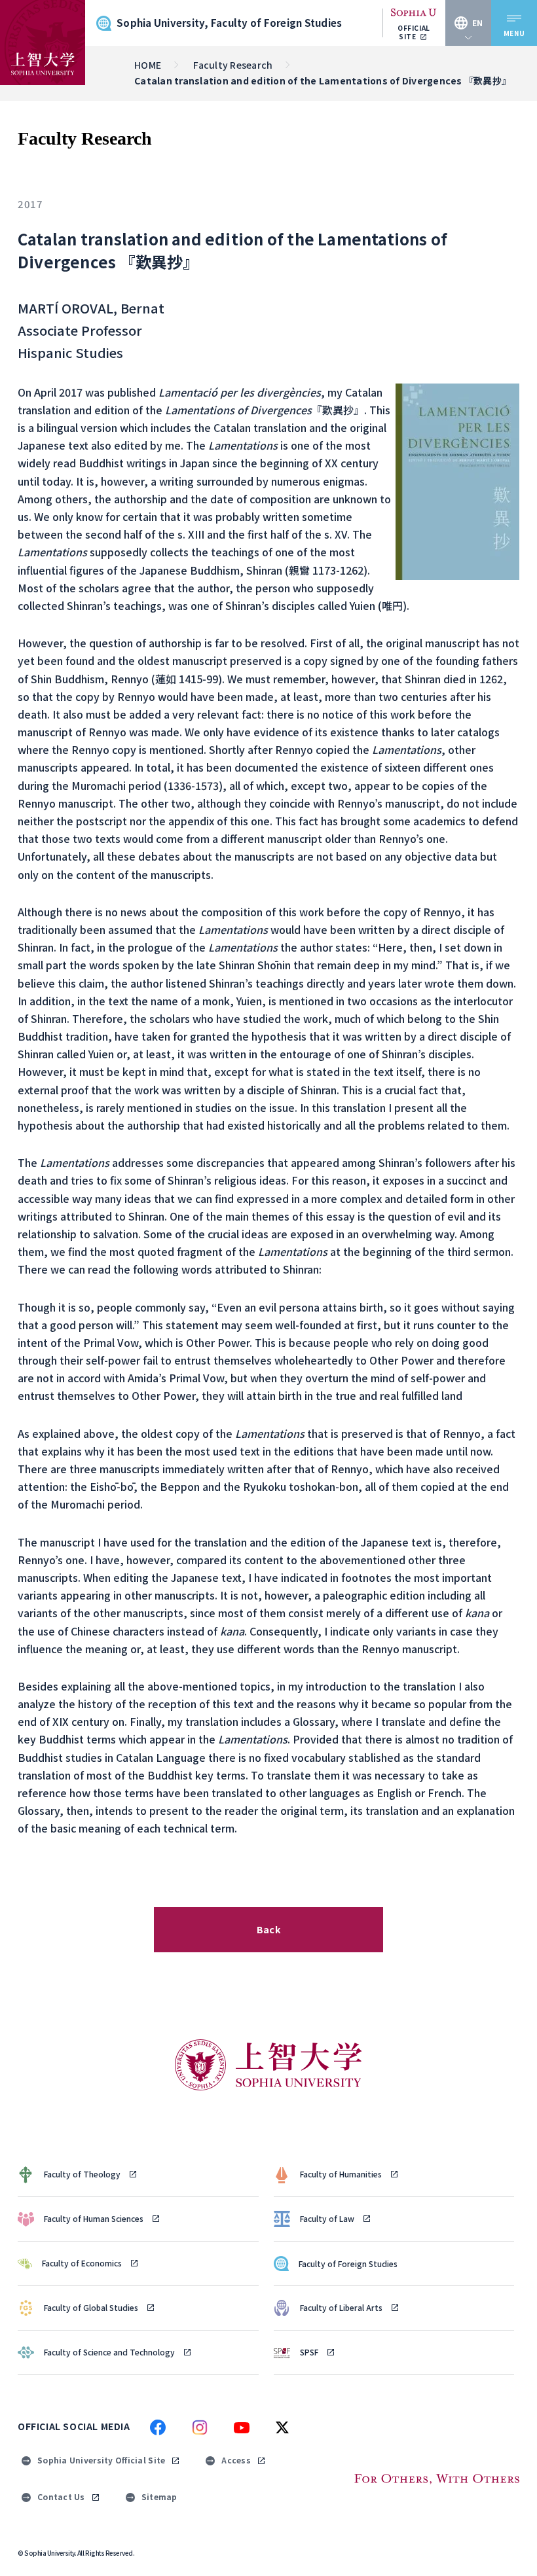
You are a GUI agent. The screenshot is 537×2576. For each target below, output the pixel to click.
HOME (148, 65)
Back (268, 1929)
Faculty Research (233, 65)
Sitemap (159, 2496)
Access (236, 2460)
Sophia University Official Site (101, 2460)
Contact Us (61, 2496)
